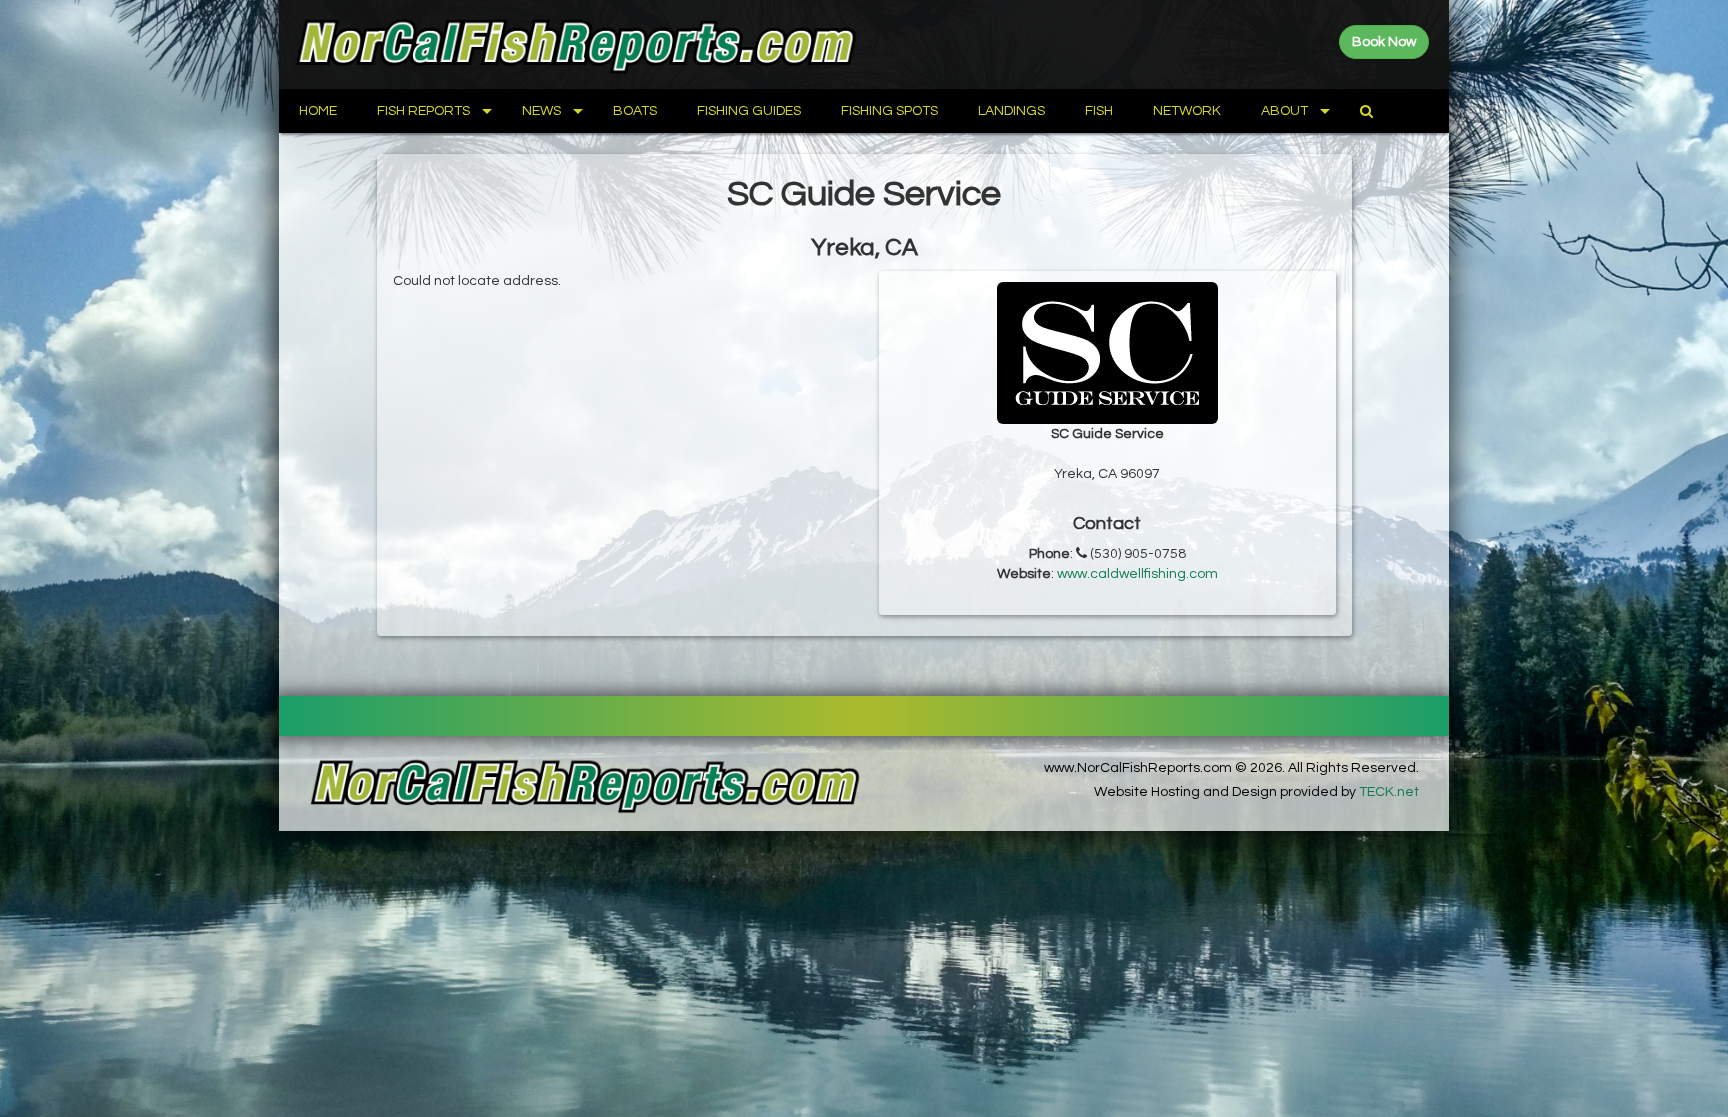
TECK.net (1389, 792)
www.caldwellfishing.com (1137, 574)
